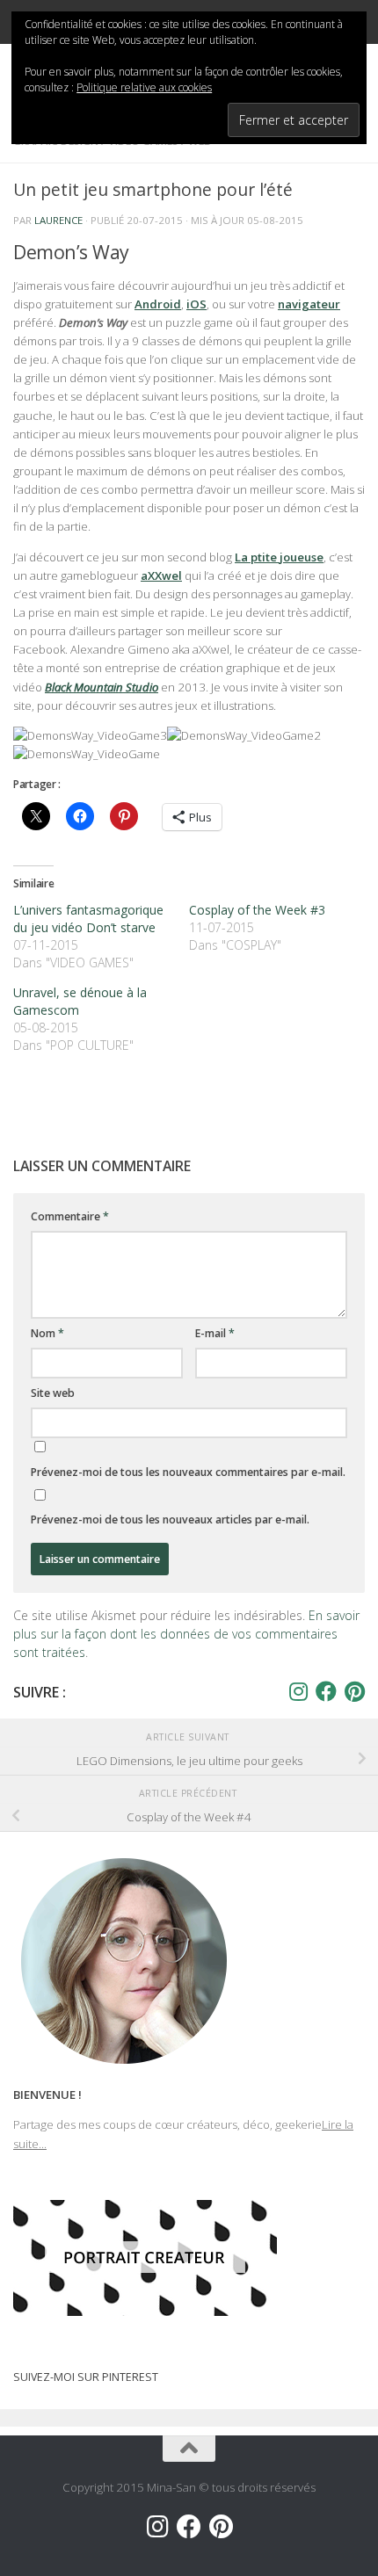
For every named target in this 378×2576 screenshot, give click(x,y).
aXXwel (161, 575)
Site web (53, 1393)
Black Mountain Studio (102, 687)
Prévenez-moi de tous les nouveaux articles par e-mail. (170, 1520)
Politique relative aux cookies (144, 87)
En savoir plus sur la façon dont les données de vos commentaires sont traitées (186, 1634)
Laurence (58, 220)
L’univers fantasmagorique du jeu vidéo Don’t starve (88, 919)
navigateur (309, 304)
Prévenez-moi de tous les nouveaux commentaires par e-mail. (188, 1472)
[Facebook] (326, 1691)
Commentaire (70, 1216)
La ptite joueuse (279, 557)
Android (158, 304)
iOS (196, 304)
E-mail (215, 1333)
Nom (47, 1333)
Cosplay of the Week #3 (257, 910)
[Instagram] (298, 1691)
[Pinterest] (354, 1691)
